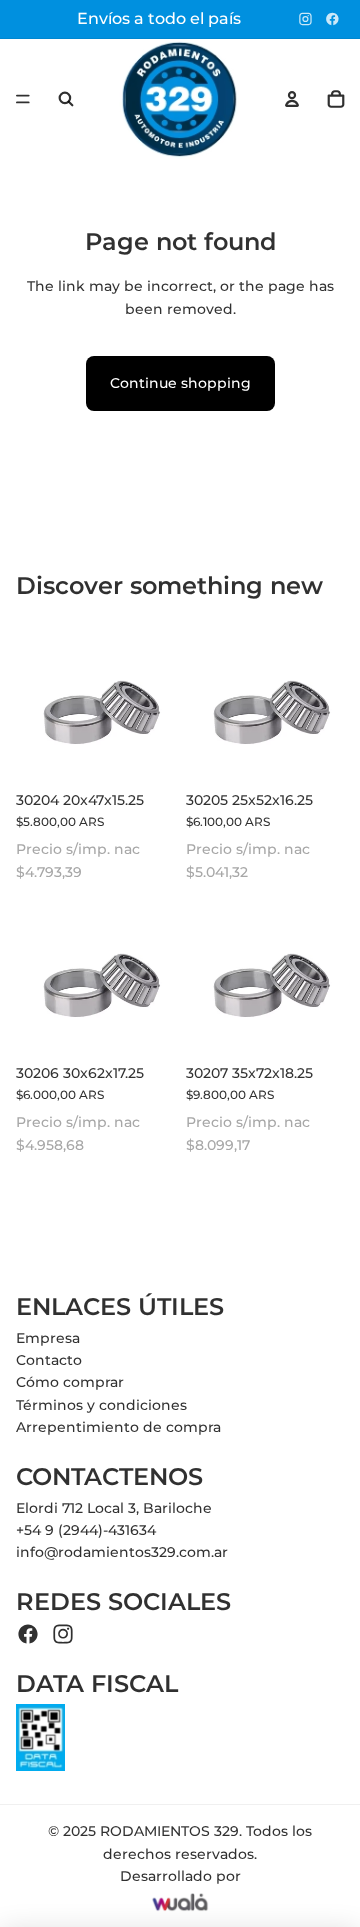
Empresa (48, 1338)
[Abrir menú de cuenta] (292, 99)
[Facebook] (332, 19)
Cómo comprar (70, 1382)
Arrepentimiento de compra (118, 1427)
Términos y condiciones (101, 1405)
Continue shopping (180, 383)
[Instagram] (305, 19)
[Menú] (23, 99)
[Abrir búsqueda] (66, 99)
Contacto (49, 1360)
